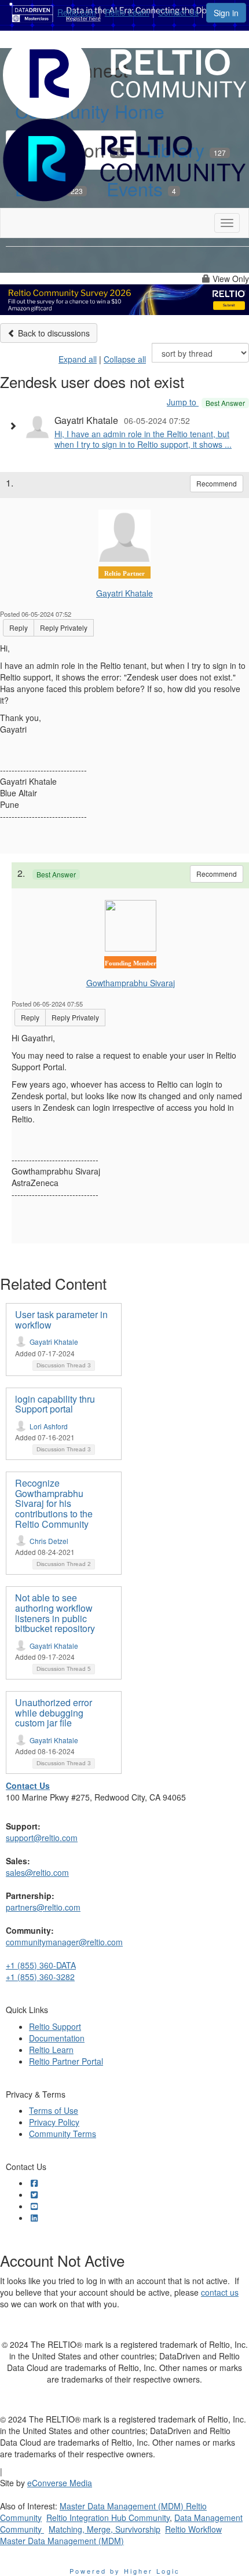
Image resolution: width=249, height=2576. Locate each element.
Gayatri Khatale (124, 593)
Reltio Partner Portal (66, 2061)
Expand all (78, 359)
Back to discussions (53, 333)
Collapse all (125, 359)
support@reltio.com (42, 1838)
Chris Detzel (49, 1541)
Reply (19, 627)
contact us (220, 2292)
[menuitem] (80, 10)
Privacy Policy (54, 2122)
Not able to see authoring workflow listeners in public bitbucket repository (55, 1613)
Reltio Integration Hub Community (108, 2518)
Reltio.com (77, 12)
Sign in (226, 13)
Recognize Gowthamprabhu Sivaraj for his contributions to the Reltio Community (54, 1503)
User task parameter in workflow (61, 1320)
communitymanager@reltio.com (64, 1942)
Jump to (206, 402)
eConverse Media (60, 2483)
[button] (16, 426)
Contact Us (178, 12)
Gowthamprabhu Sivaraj (131, 983)
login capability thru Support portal (55, 1404)
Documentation (57, 2038)
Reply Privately (64, 627)
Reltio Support (55, 2026)
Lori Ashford (49, 1426)
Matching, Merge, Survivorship (105, 2529)
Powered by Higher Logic (125, 2571)
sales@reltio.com (37, 1872)
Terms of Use (54, 2110)
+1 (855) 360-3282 (40, 1977)
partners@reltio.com (43, 1907)
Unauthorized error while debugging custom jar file (54, 1713)
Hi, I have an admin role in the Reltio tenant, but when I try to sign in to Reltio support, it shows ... (143, 439)
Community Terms (63, 2134)
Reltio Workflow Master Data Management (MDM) (111, 2535)
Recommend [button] (217, 483)
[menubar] (131, 10)
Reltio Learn (127, 12)
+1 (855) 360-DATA (41, 1965)
